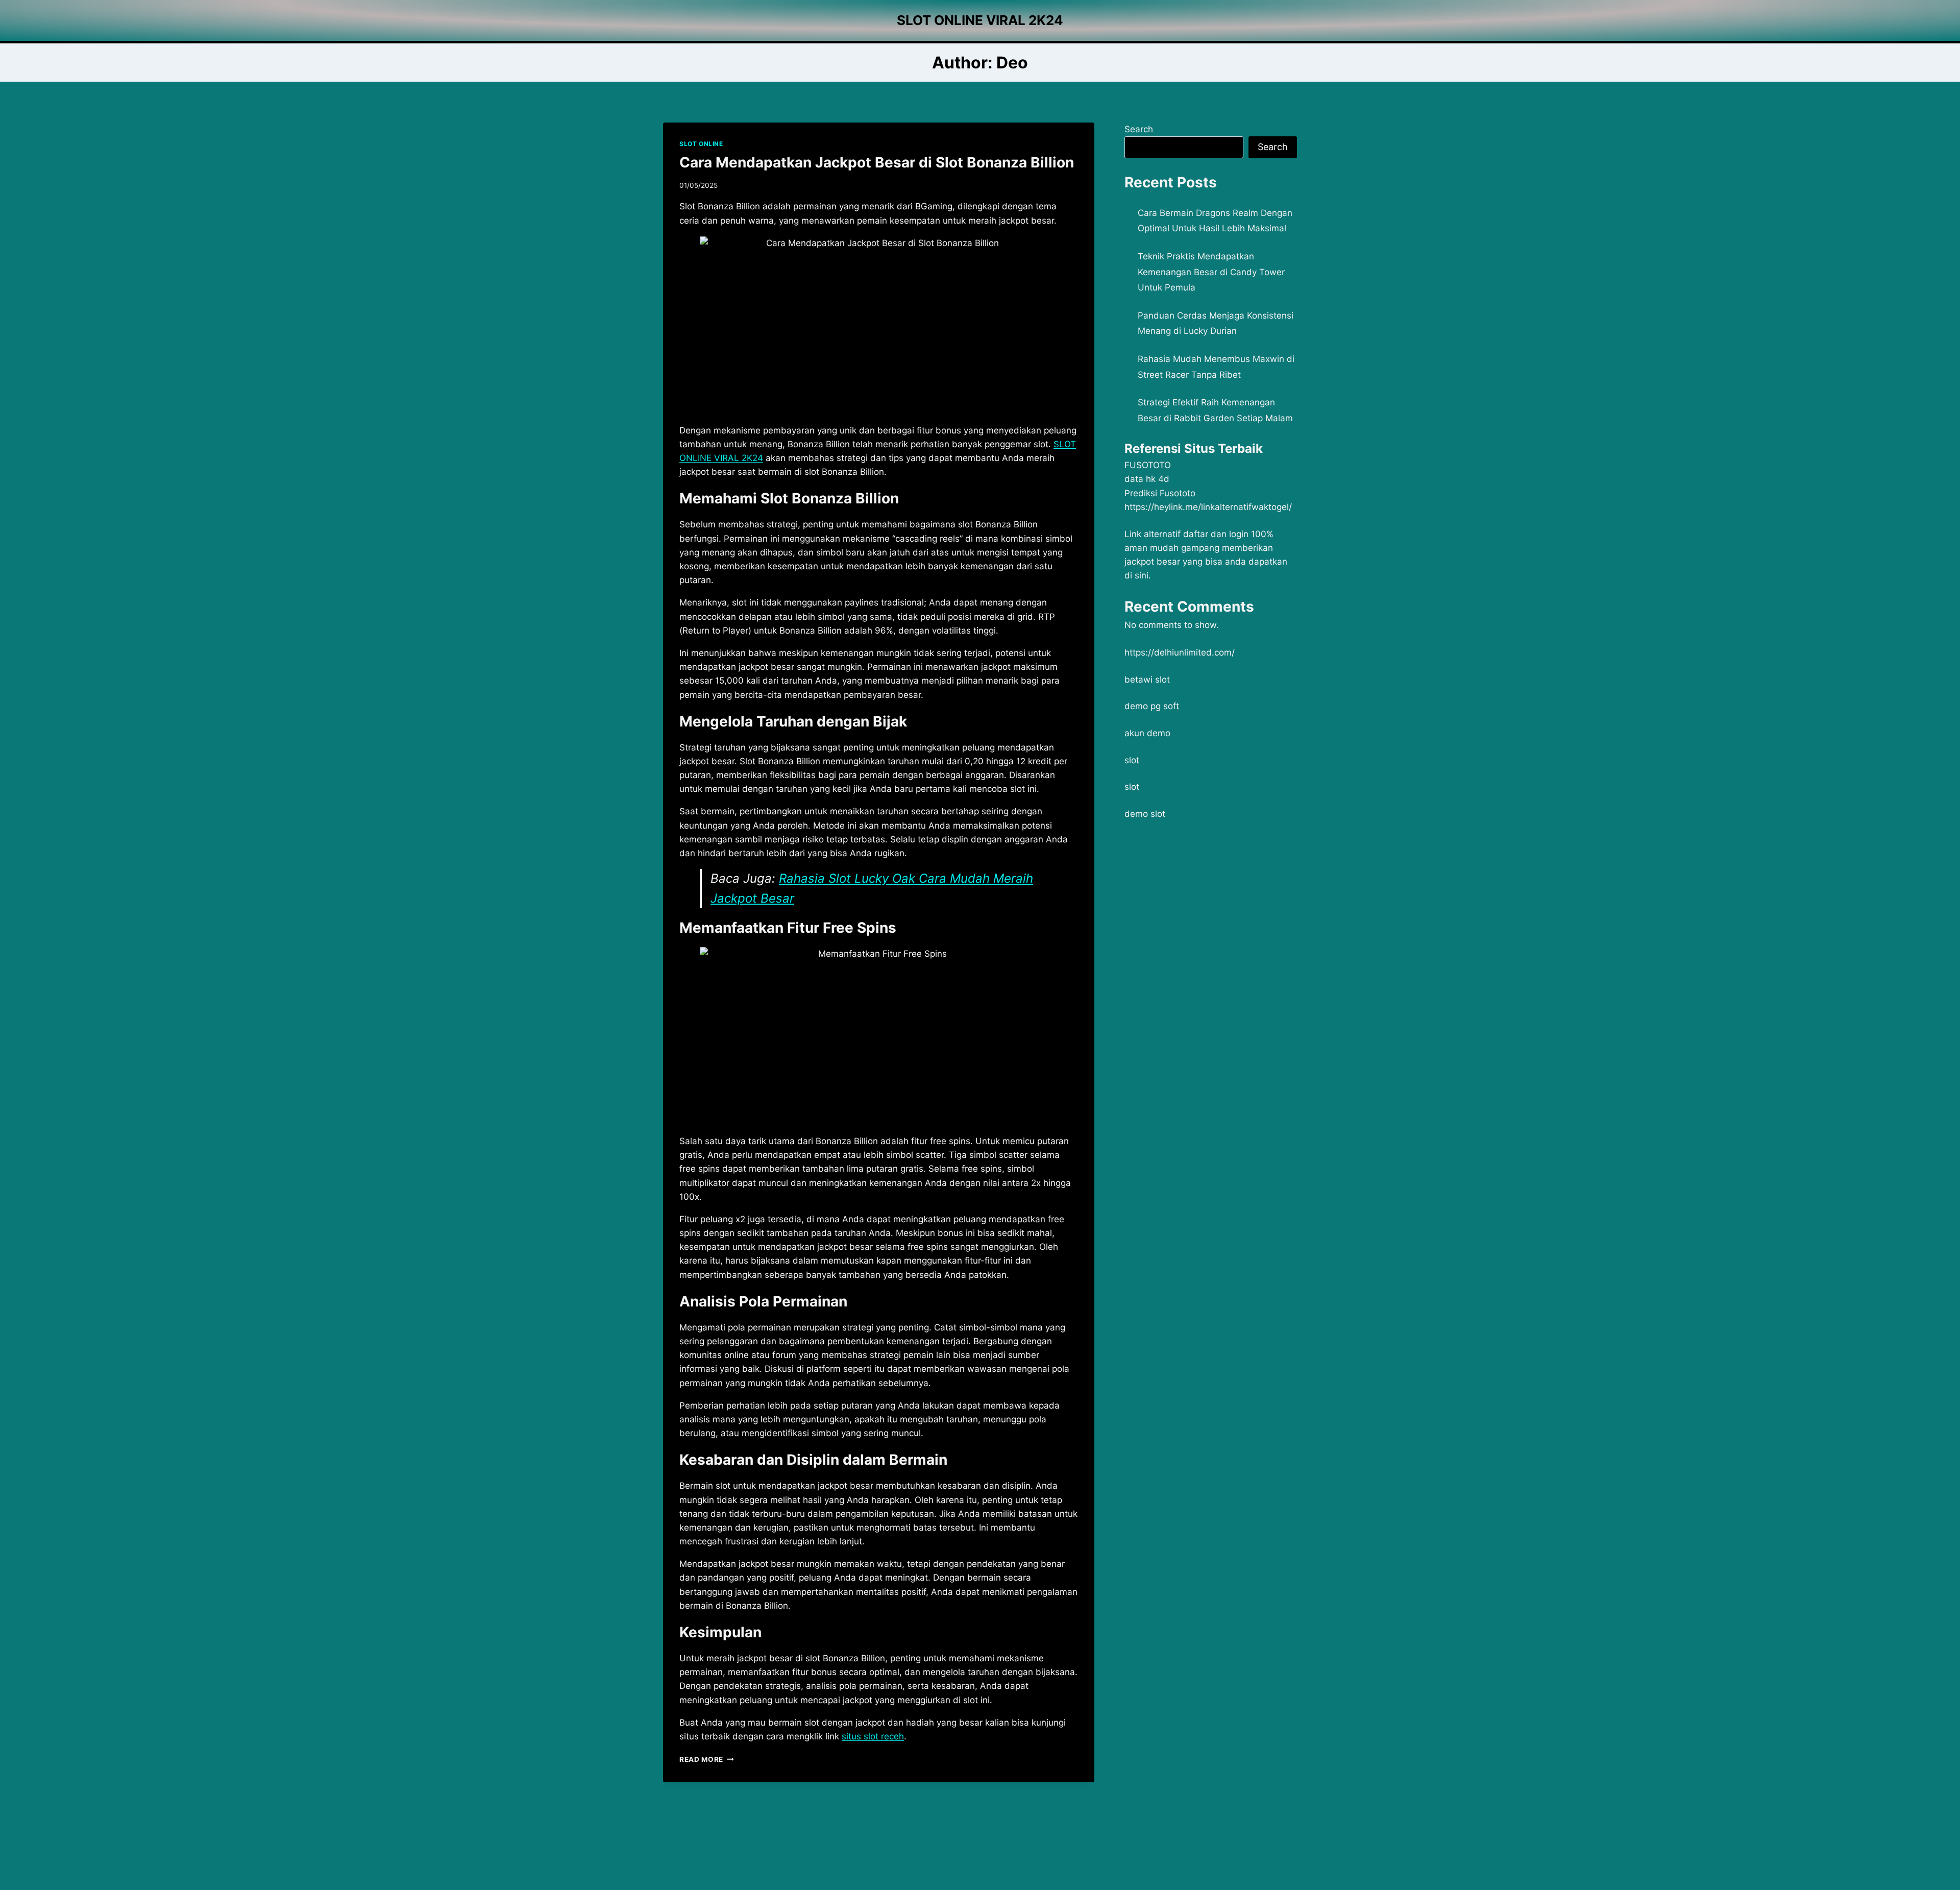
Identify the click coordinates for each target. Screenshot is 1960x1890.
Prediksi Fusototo (1160, 493)
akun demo (1147, 733)
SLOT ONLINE (701, 144)
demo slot (1145, 814)
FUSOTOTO (1148, 465)
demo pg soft (1152, 706)
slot (1132, 760)
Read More (707, 1759)
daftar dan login (1216, 534)
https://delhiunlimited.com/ (1180, 652)
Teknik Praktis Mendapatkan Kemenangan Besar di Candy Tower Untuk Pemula (1211, 272)
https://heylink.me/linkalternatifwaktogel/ (1208, 507)
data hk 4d (1147, 479)
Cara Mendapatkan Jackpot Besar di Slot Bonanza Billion (877, 162)
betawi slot (1147, 680)
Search (1139, 129)
